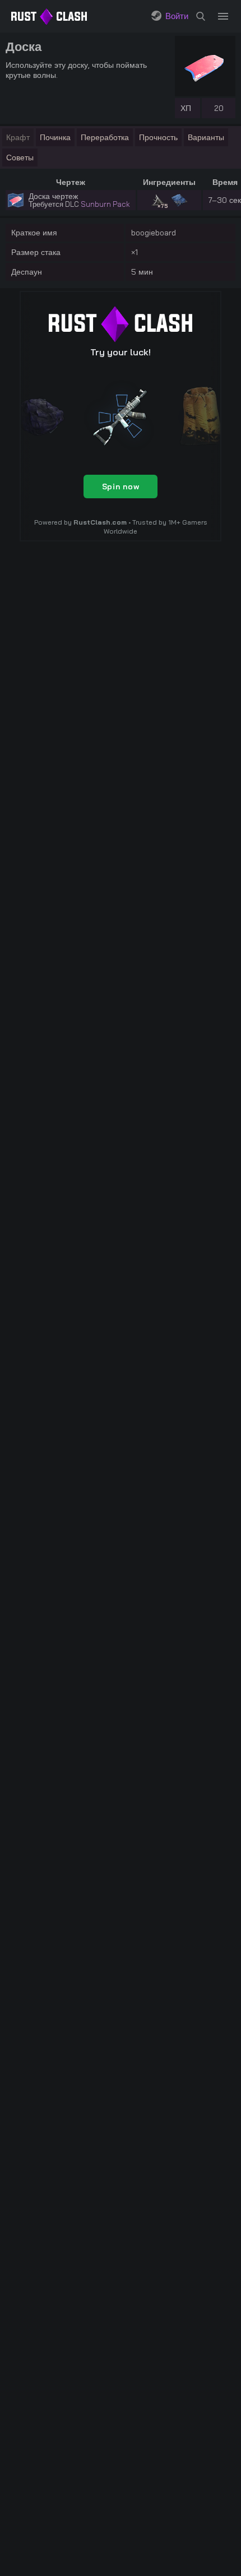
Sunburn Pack (105, 204)
